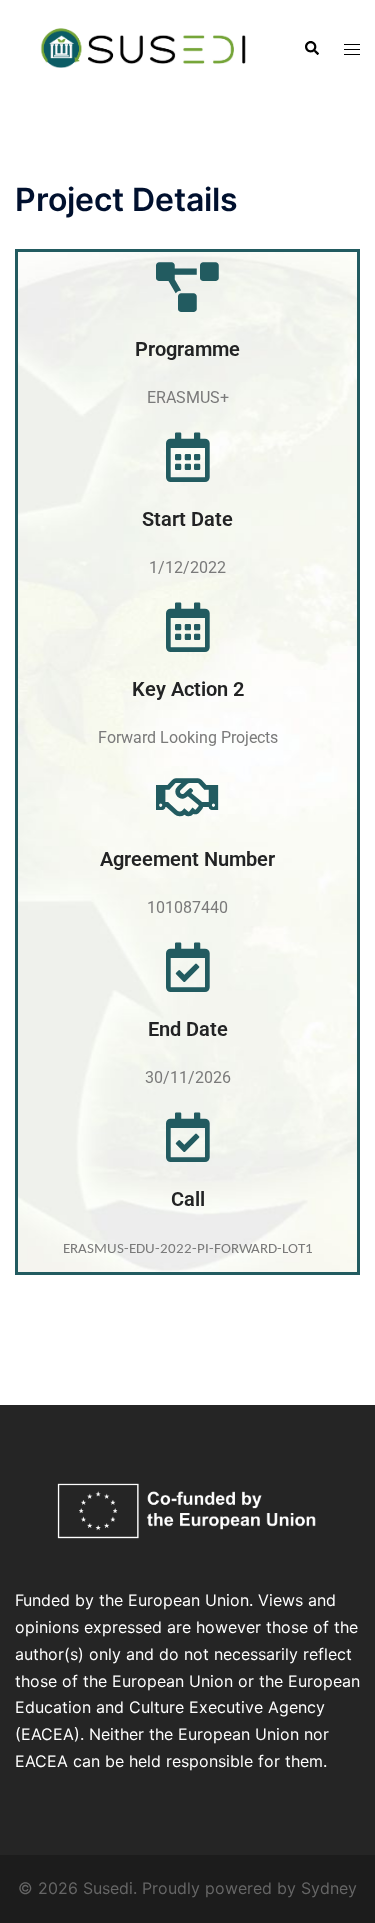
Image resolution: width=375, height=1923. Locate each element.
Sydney (329, 1888)
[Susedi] (144, 47)
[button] (311, 49)
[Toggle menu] (352, 49)
